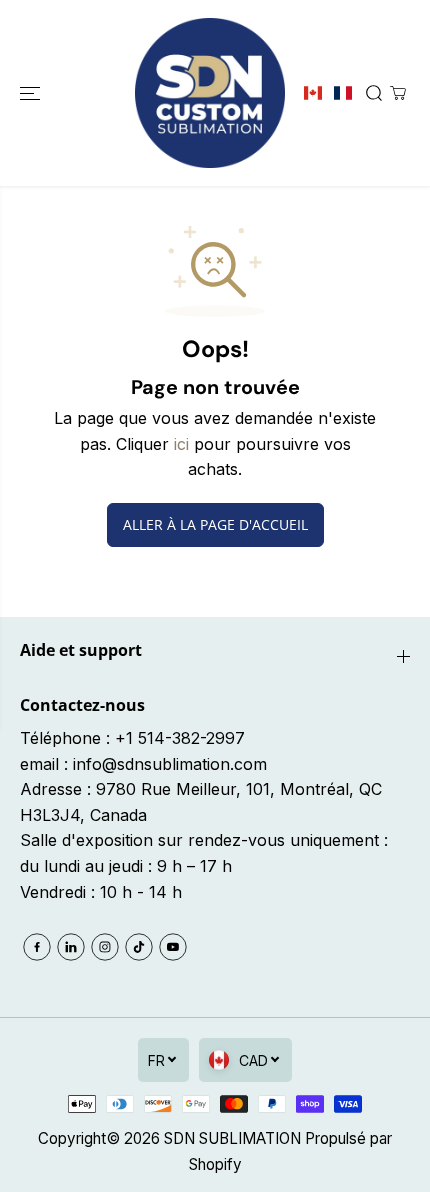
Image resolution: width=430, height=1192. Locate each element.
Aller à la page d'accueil (215, 524)
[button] (32, 93)
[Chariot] (398, 93)
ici (181, 444)
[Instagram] (105, 947)
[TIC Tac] (139, 947)
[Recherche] (374, 93)
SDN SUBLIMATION (232, 1138)
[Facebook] (37, 947)
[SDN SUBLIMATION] (210, 93)
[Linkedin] (71, 947)
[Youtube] (173, 947)
